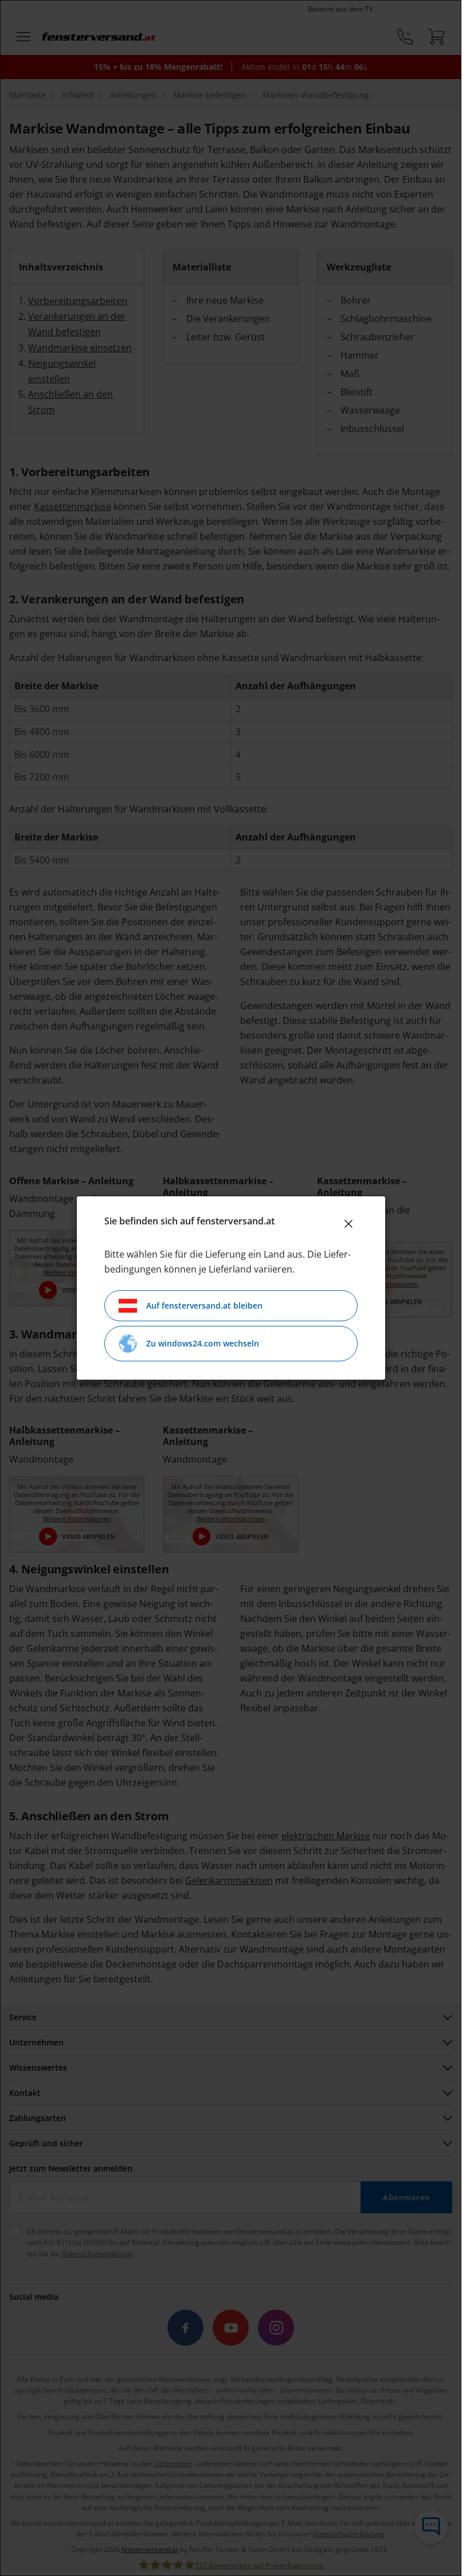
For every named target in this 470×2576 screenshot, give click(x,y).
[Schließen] (348, 1224)
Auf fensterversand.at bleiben (204, 1305)
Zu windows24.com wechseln (203, 1343)
